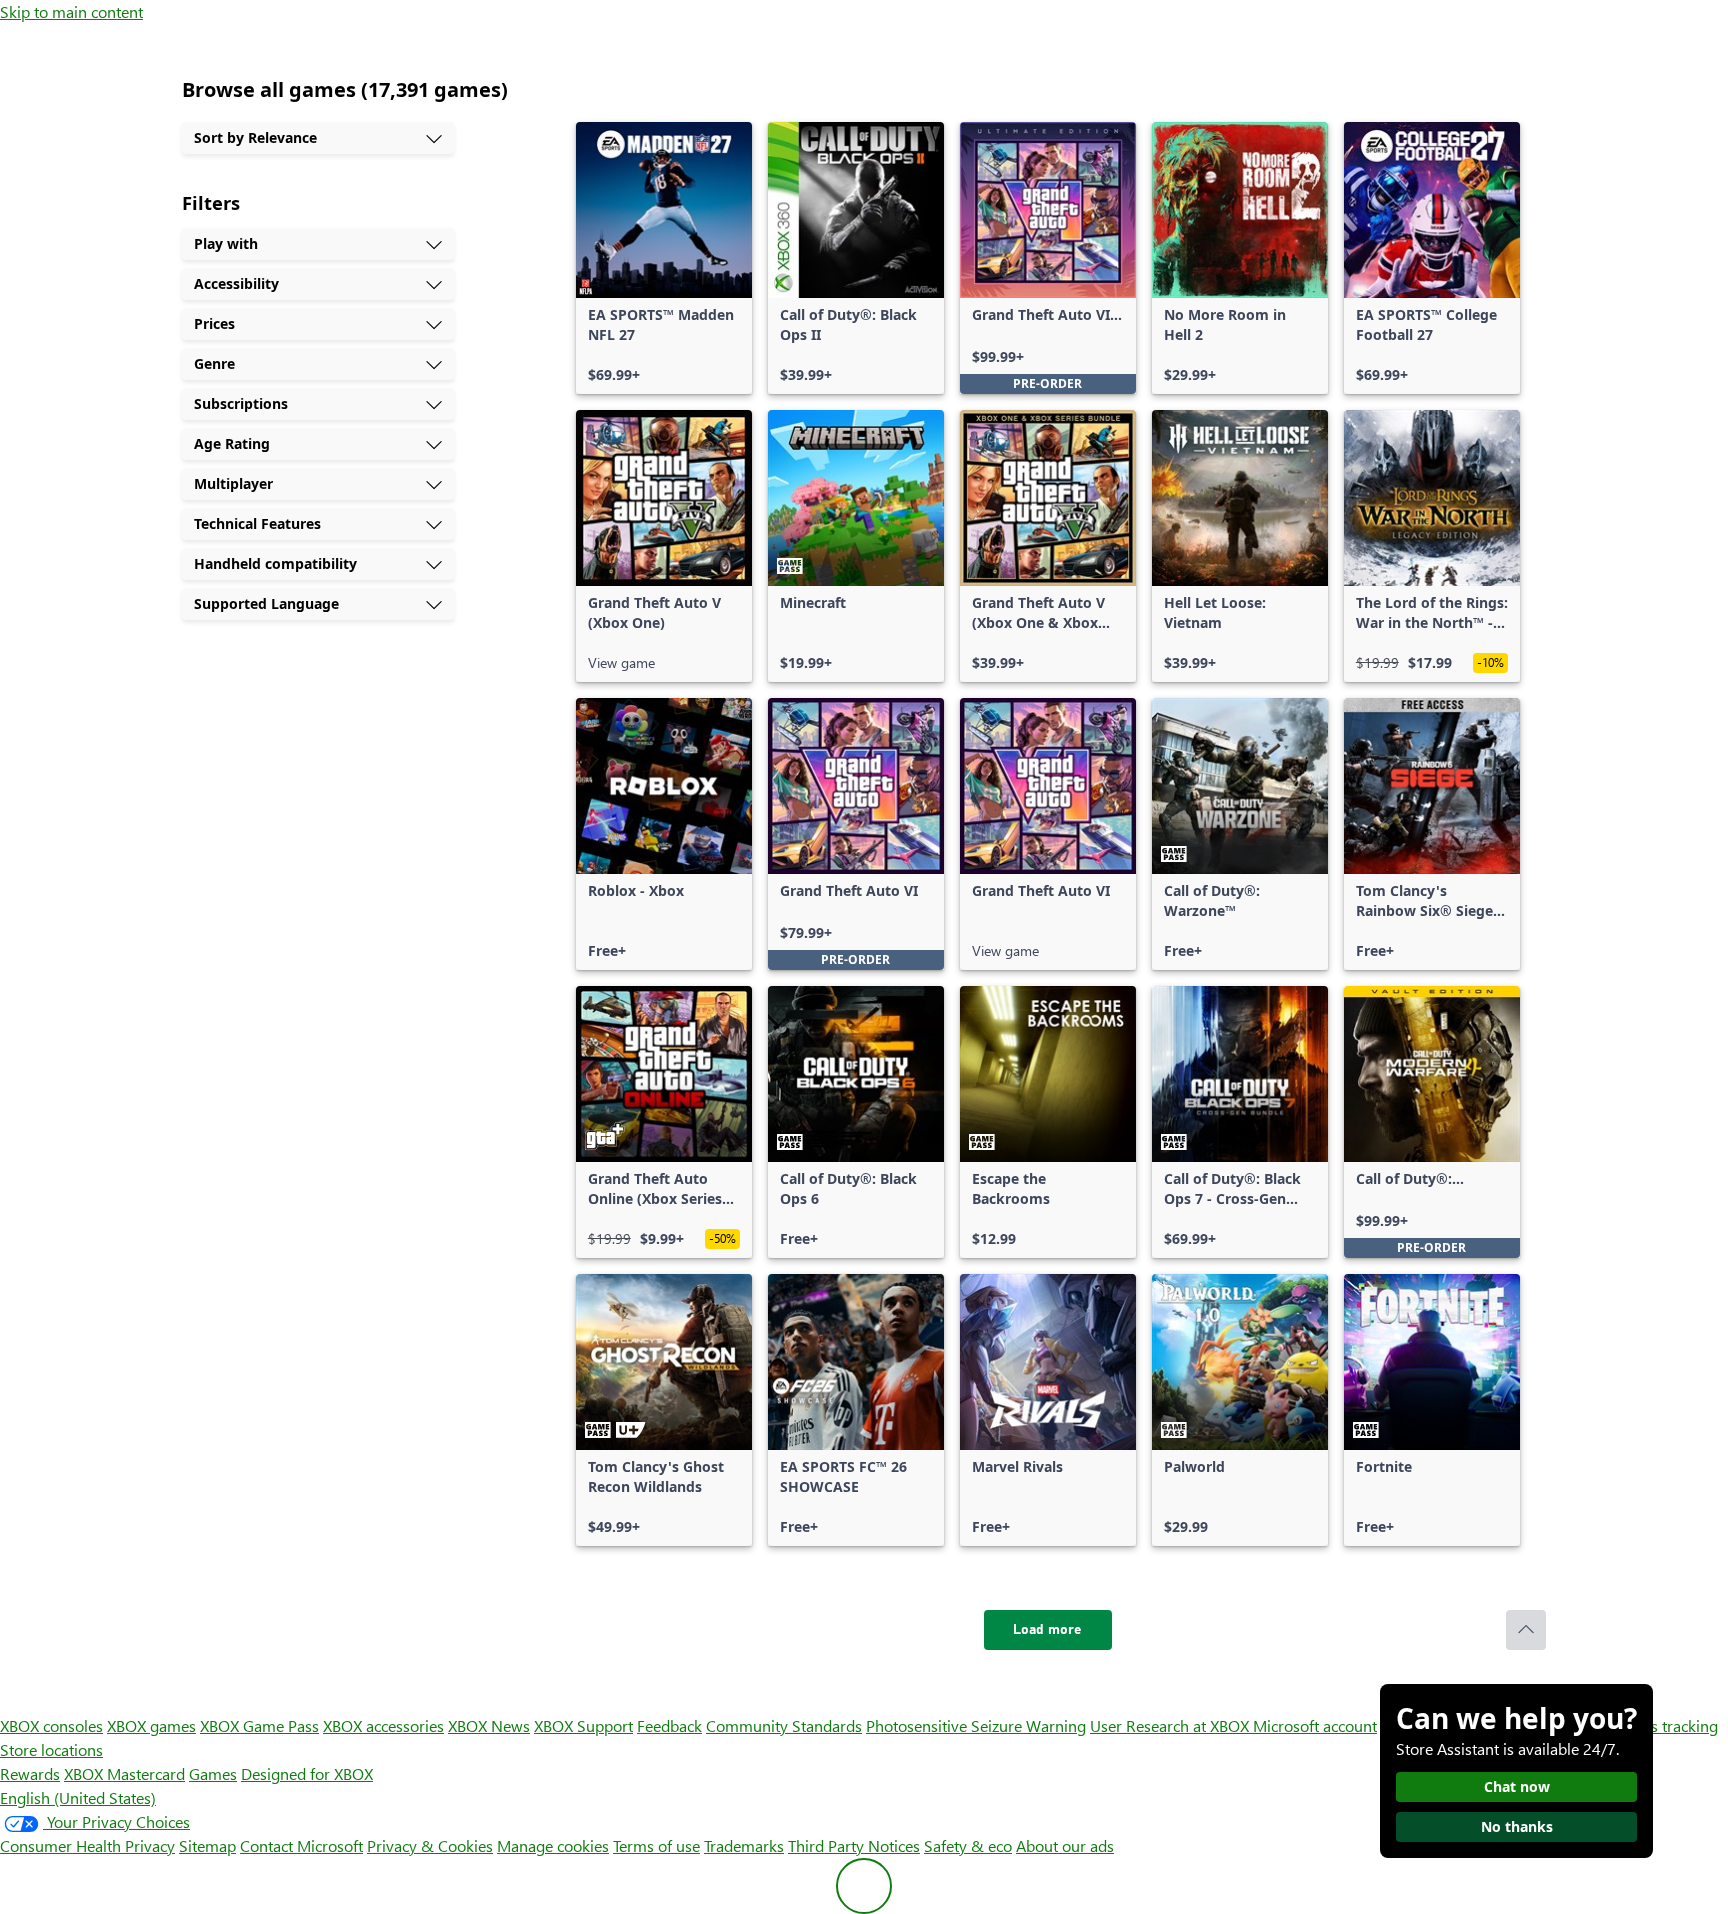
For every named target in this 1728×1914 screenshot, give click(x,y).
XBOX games (151, 1725)
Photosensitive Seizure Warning (976, 1725)
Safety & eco (968, 1845)
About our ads (1065, 1845)
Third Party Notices (854, 1845)
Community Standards (784, 1725)
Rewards (30, 1773)
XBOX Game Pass (259, 1725)
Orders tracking (1664, 1725)
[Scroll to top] (1526, 1630)
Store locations (51, 1749)
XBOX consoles (51, 1725)
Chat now (1517, 1786)
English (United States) (78, 1797)
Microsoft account (1315, 1725)
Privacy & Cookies (430, 1845)
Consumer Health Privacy (87, 1845)
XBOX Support (583, 1725)
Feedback (669, 1725)
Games (213, 1773)
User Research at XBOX (1171, 1725)
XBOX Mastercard (124, 1773)
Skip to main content (71, 11)
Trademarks (744, 1845)
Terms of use (656, 1845)
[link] (664, 258)
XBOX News (489, 1725)
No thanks (1517, 1826)
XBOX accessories (383, 1725)
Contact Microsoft (301, 1845)
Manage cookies (553, 1845)
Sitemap (207, 1845)
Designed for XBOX (307, 1773)
